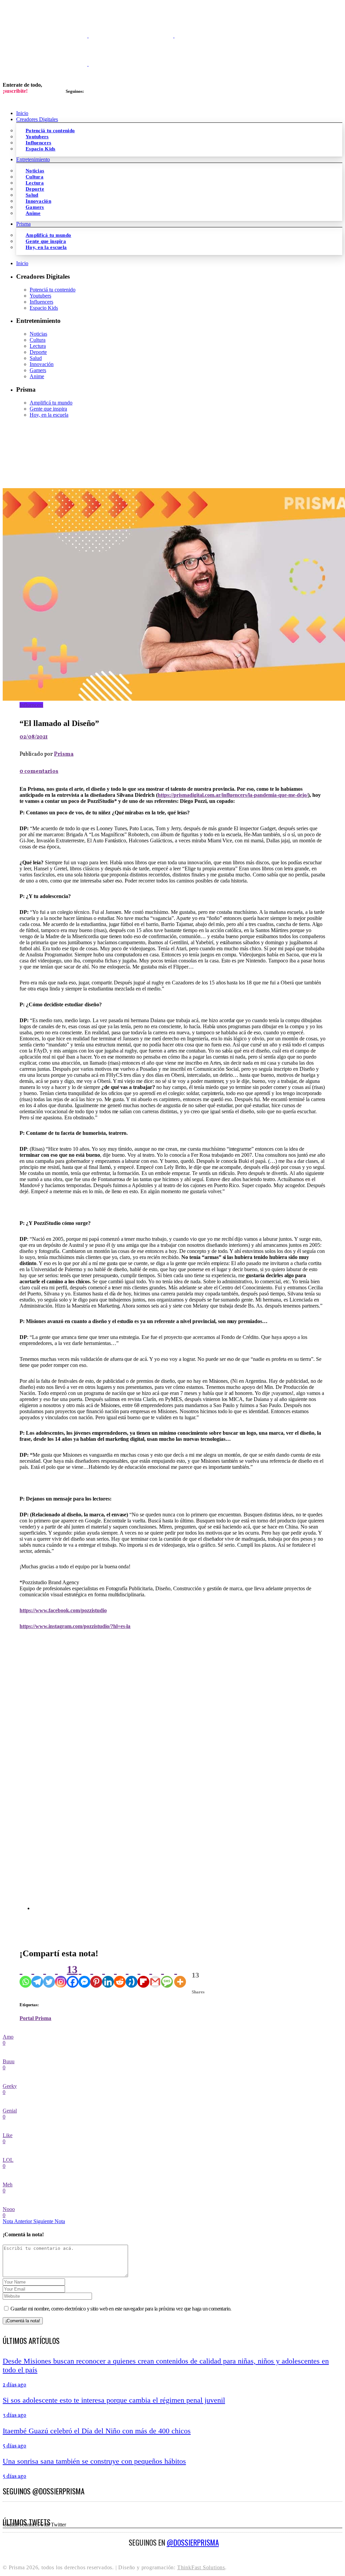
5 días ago (14, 2446)
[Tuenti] (132, 1976)
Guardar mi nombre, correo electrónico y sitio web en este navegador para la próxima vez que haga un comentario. (121, 2309)
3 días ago (14, 2415)
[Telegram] (37, 1976)
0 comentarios (39, 772)
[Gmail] (155, 1976)
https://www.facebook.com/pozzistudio (63, 1610)
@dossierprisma (193, 2542)
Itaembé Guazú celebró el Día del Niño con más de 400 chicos (97, 2431)
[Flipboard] (143, 1976)
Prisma (64, 754)
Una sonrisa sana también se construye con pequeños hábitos (94, 2461)
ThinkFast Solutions (201, 2567)
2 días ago (14, 2385)
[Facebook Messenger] (84, 1976)
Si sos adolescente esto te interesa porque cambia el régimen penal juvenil (114, 2400)
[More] (180, 1976)
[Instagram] (61, 1976)
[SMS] (167, 1976)
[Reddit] (120, 1976)
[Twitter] (49, 1976)
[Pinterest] (96, 1976)
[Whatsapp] (25, 1976)
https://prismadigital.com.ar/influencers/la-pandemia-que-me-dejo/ (233, 795)
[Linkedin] (108, 1976)
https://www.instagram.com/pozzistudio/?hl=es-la (75, 1626)
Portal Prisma (35, 2018)
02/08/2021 (34, 737)
